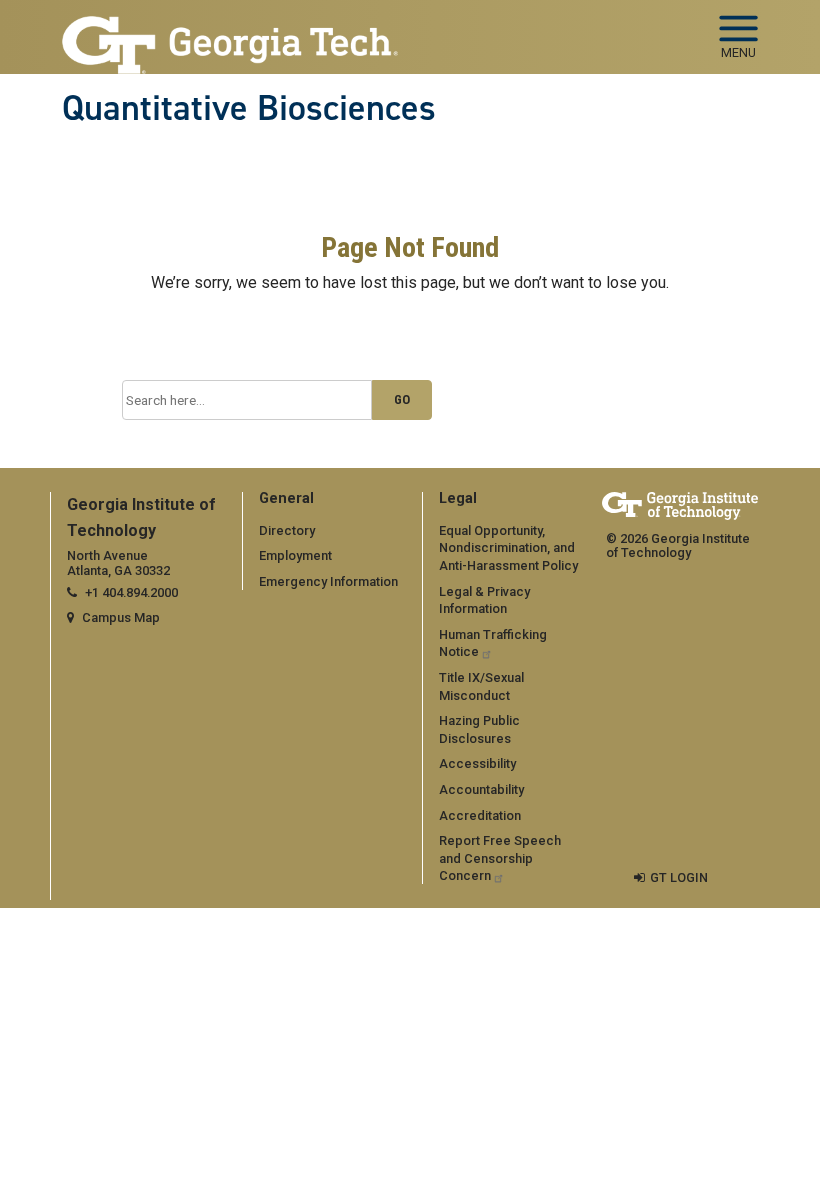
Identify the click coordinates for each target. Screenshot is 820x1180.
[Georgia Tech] (680, 505)
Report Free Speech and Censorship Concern (500, 858)
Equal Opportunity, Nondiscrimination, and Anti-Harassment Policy (508, 548)
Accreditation (480, 815)
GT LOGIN (679, 877)
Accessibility (477, 763)
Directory (287, 530)
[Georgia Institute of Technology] (230, 28)
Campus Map (121, 617)
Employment (295, 555)
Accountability (481, 789)
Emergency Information (328, 581)
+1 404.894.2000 (131, 592)
